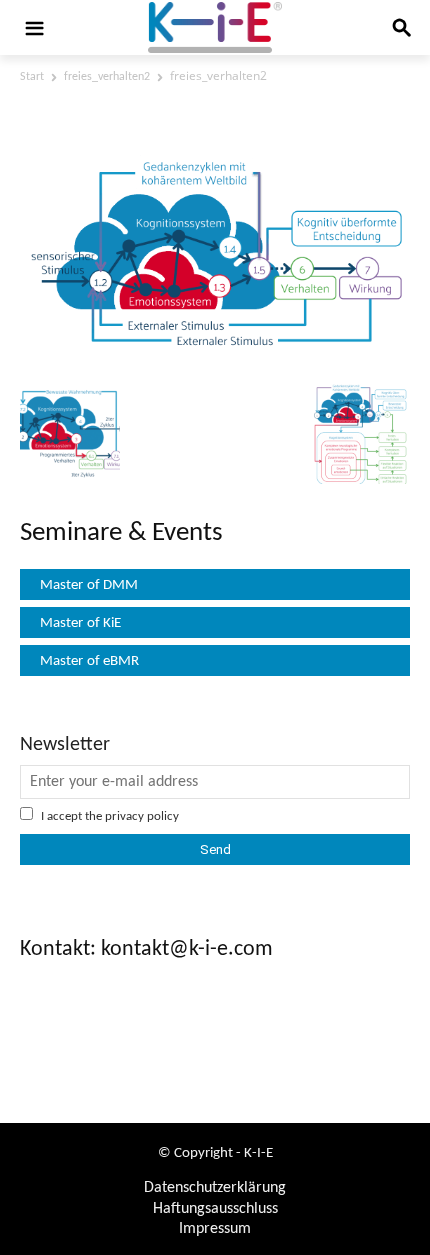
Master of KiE (80, 623)
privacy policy (142, 816)
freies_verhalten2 (107, 77)
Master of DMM (89, 585)
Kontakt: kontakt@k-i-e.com (146, 949)
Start (32, 77)
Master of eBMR (89, 661)
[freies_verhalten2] (215, 360)
